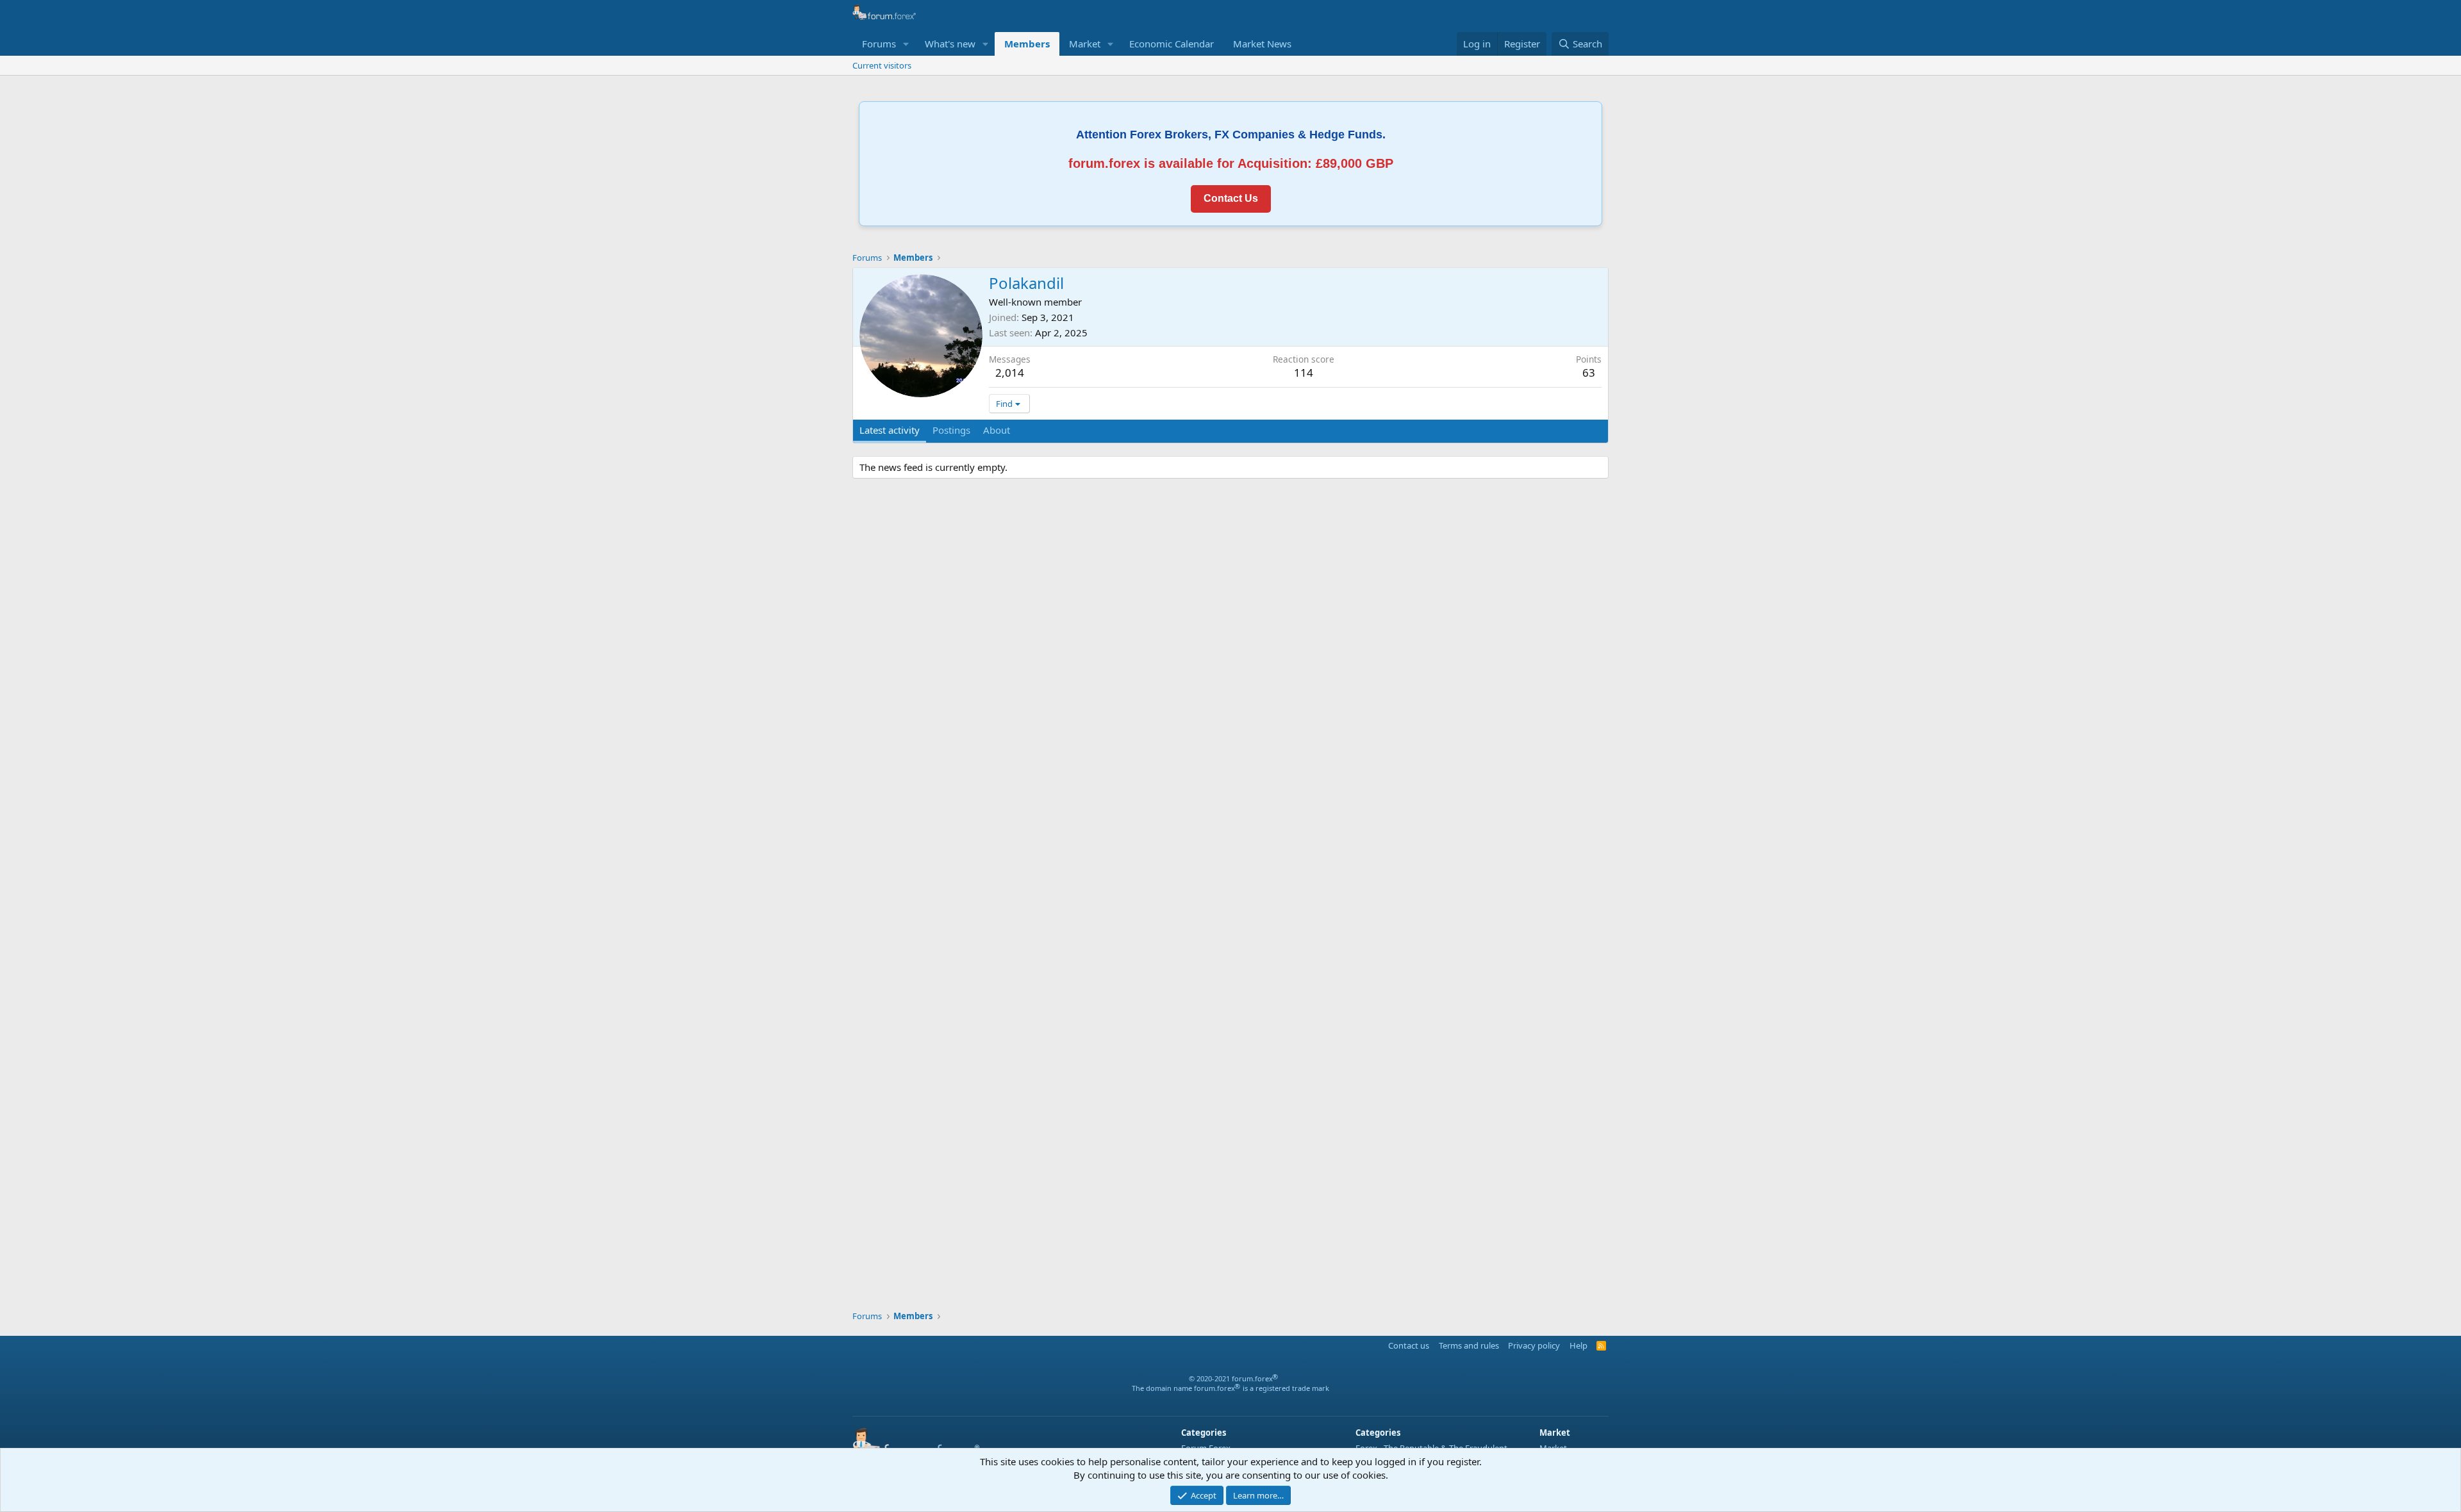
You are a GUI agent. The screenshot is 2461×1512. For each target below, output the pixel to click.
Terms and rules (1469, 1345)
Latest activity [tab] (890, 430)
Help (1579, 1345)
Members (1027, 44)
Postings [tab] (951, 430)
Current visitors (882, 65)
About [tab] (997, 430)
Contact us (1409, 1345)
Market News (1262, 44)
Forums (879, 44)
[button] (906, 44)
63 (1589, 373)
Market (1085, 44)
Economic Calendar (1172, 44)
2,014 (1010, 373)
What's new (950, 44)
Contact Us (1231, 198)
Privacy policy (1534, 1345)
